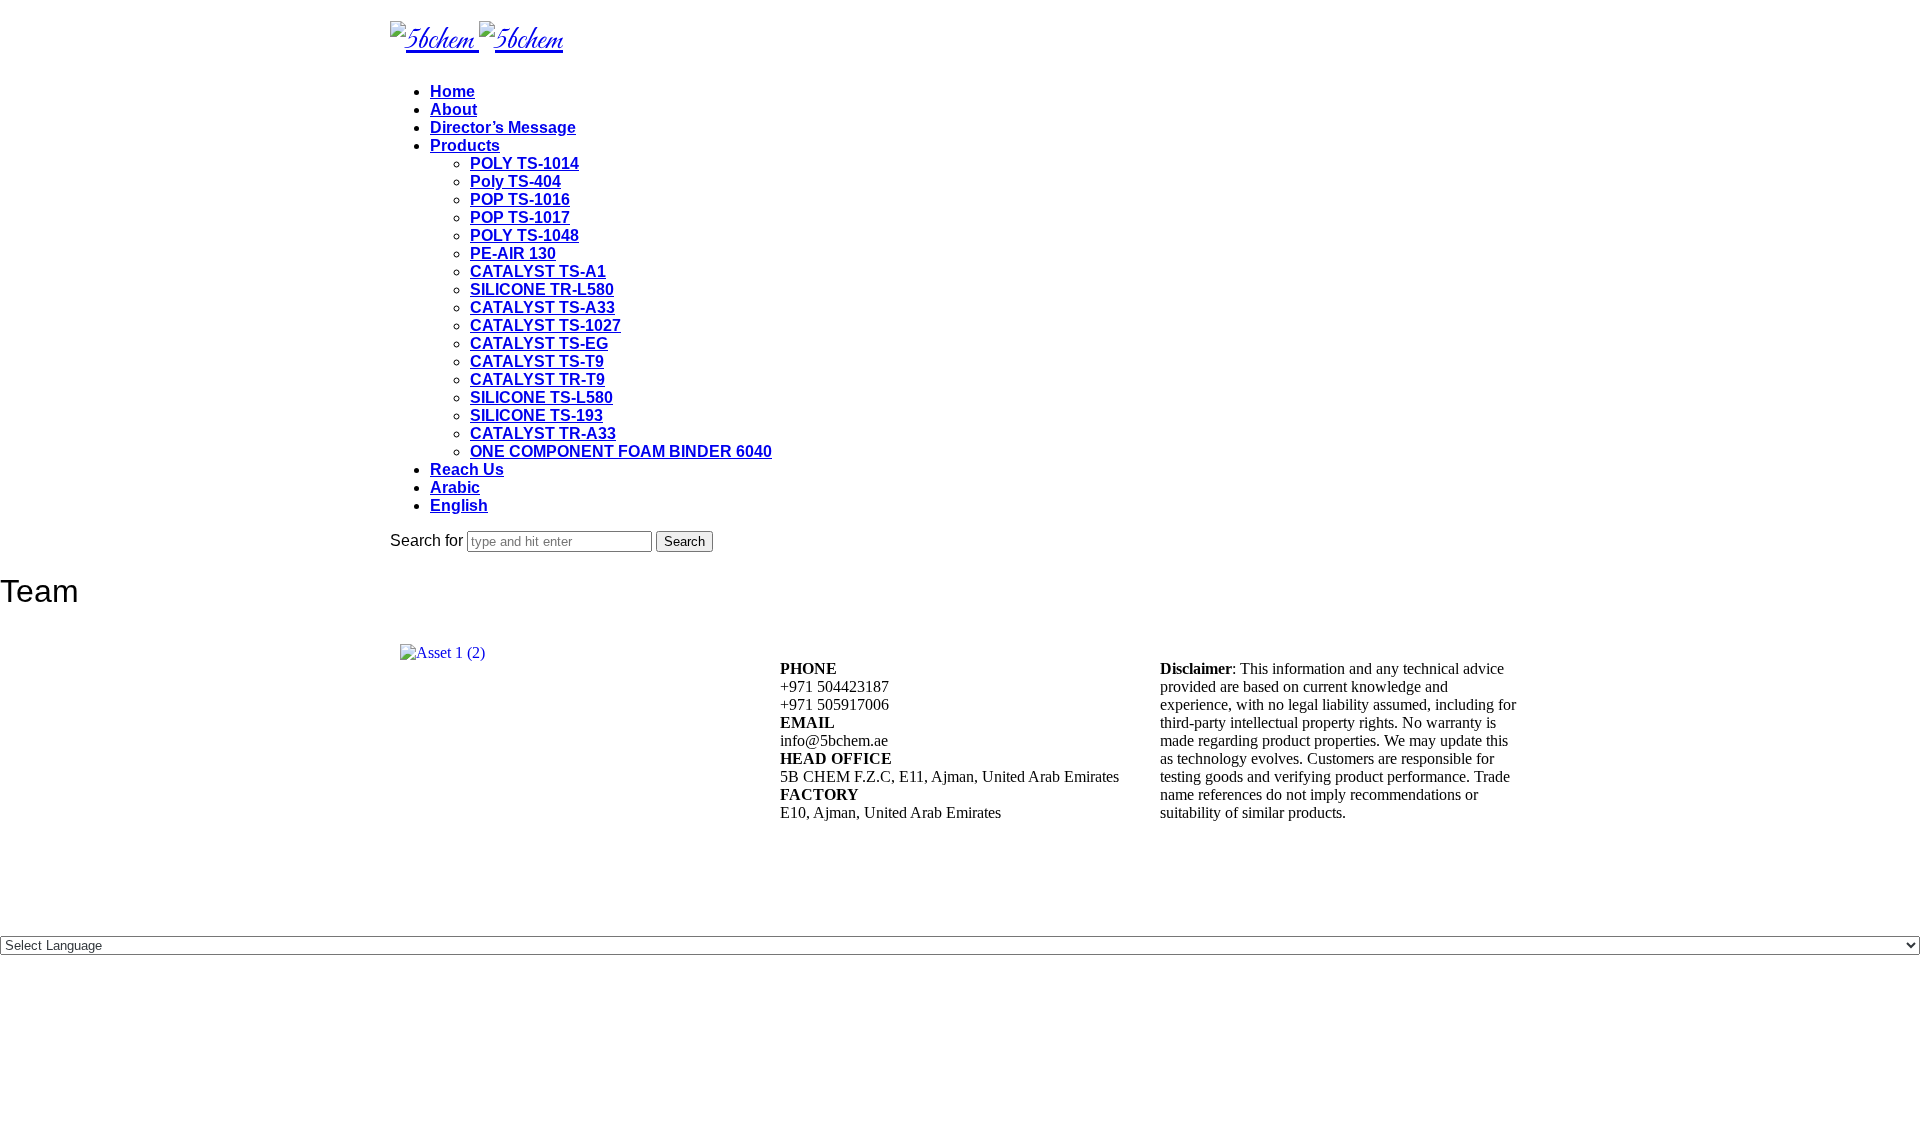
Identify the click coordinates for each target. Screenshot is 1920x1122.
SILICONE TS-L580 (541, 397)
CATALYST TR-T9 (537, 379)
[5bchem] (476, 41)
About (453, 109)
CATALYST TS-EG (539, 343)
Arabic (455, 487)
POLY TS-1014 (524, 163)
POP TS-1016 (520, 199)
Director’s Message (503, 127)
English (459, 505)
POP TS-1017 (520, 217)
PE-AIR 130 (513, 253)
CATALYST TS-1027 (545, 325)
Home (452, 91)
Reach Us (467, 469)
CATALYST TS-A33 (542, 307)
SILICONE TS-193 (536, 415)
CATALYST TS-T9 (537, 361)
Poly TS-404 (515, 181)
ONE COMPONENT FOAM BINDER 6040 (621, 451)
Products (465, 145)
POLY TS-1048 (524, 235)
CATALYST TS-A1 (538, 271)
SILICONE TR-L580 (542, 289)
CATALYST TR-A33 (543, 433)
